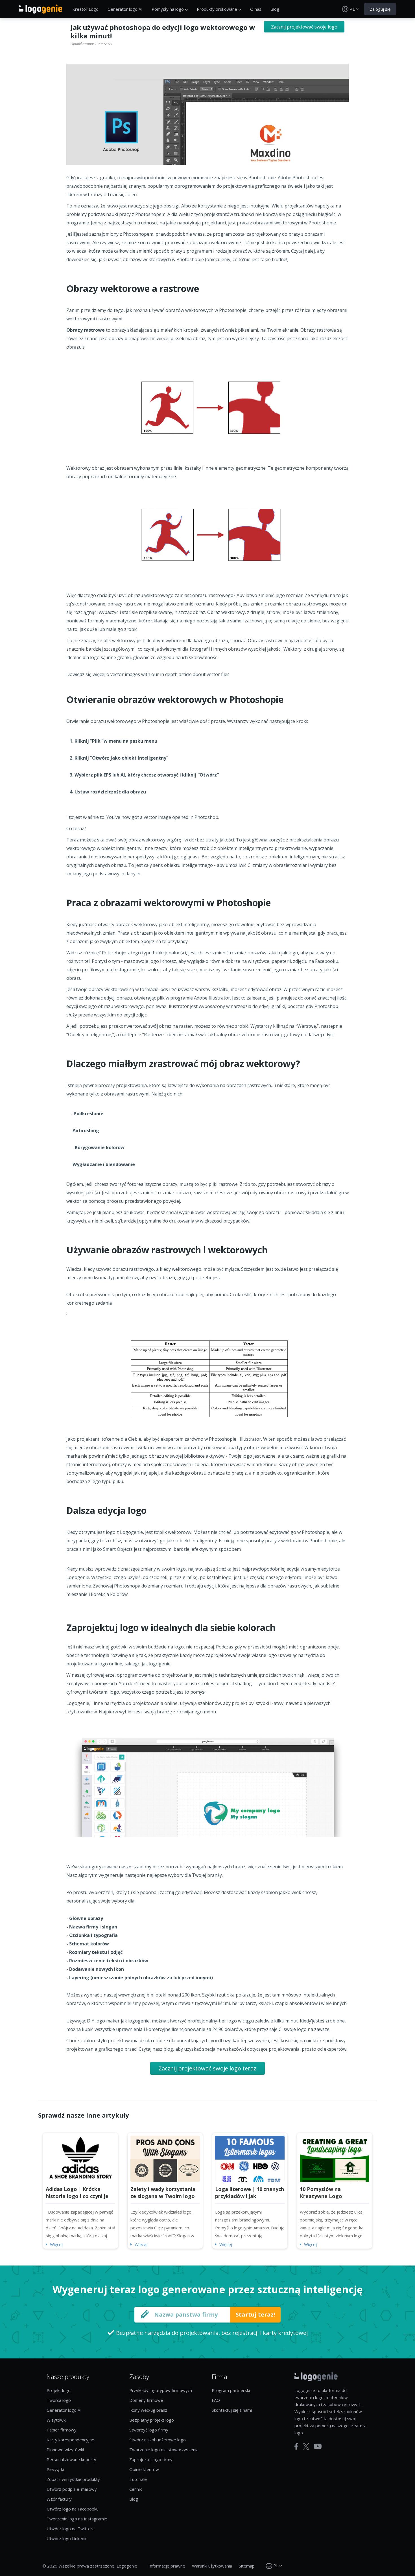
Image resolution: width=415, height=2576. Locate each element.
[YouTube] (318, 2446)
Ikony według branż (148, 2410)
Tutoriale (138, 2479)
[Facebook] (296, 2446)
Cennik (136, 2489)
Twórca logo (59, 2400)
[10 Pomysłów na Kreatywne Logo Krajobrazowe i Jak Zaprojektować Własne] (335, 2158)
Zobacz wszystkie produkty (73, 2479)
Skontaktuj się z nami (232, 2410)
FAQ (216, 2400)
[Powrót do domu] (41, 9)
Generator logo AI (125, 9)
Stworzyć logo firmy (149, 2430)
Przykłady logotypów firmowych (161, 2390)
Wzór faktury (59, 2499)
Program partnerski (231, 2390)
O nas (256, 9)
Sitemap (247, 2566)
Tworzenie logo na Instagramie (77, 2519)
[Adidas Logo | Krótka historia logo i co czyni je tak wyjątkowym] (80, 2158)
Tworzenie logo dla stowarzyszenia (164, 2450)
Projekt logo (59, 2390)
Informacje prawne (167, 2566)
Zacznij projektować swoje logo (304, 27)
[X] (306, 2446)
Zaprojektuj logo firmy (151, 2459)
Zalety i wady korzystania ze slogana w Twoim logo (163, 2193)
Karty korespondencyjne (70, 2440)
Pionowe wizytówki (65, 2450)
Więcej (56, 2244)
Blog (275, 9)
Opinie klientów (144, 2469)
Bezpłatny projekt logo (152, 2420)
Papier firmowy (62, 2430)
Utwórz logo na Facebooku (73, 2509)
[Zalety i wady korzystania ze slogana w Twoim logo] (165, 2158)
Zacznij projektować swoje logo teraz (207, 2068)
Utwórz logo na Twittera (71, 2529)
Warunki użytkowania (212, 2566)
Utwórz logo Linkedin (67, 2538)
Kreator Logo (85, 9)
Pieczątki (55, 2469)
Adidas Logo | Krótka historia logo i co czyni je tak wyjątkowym (77, 2196)
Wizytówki (56, 2420)
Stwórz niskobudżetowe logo (158, 2440)
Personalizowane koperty (71, 2459)
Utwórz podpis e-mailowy (72, 2489)
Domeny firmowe (146, 2400)
